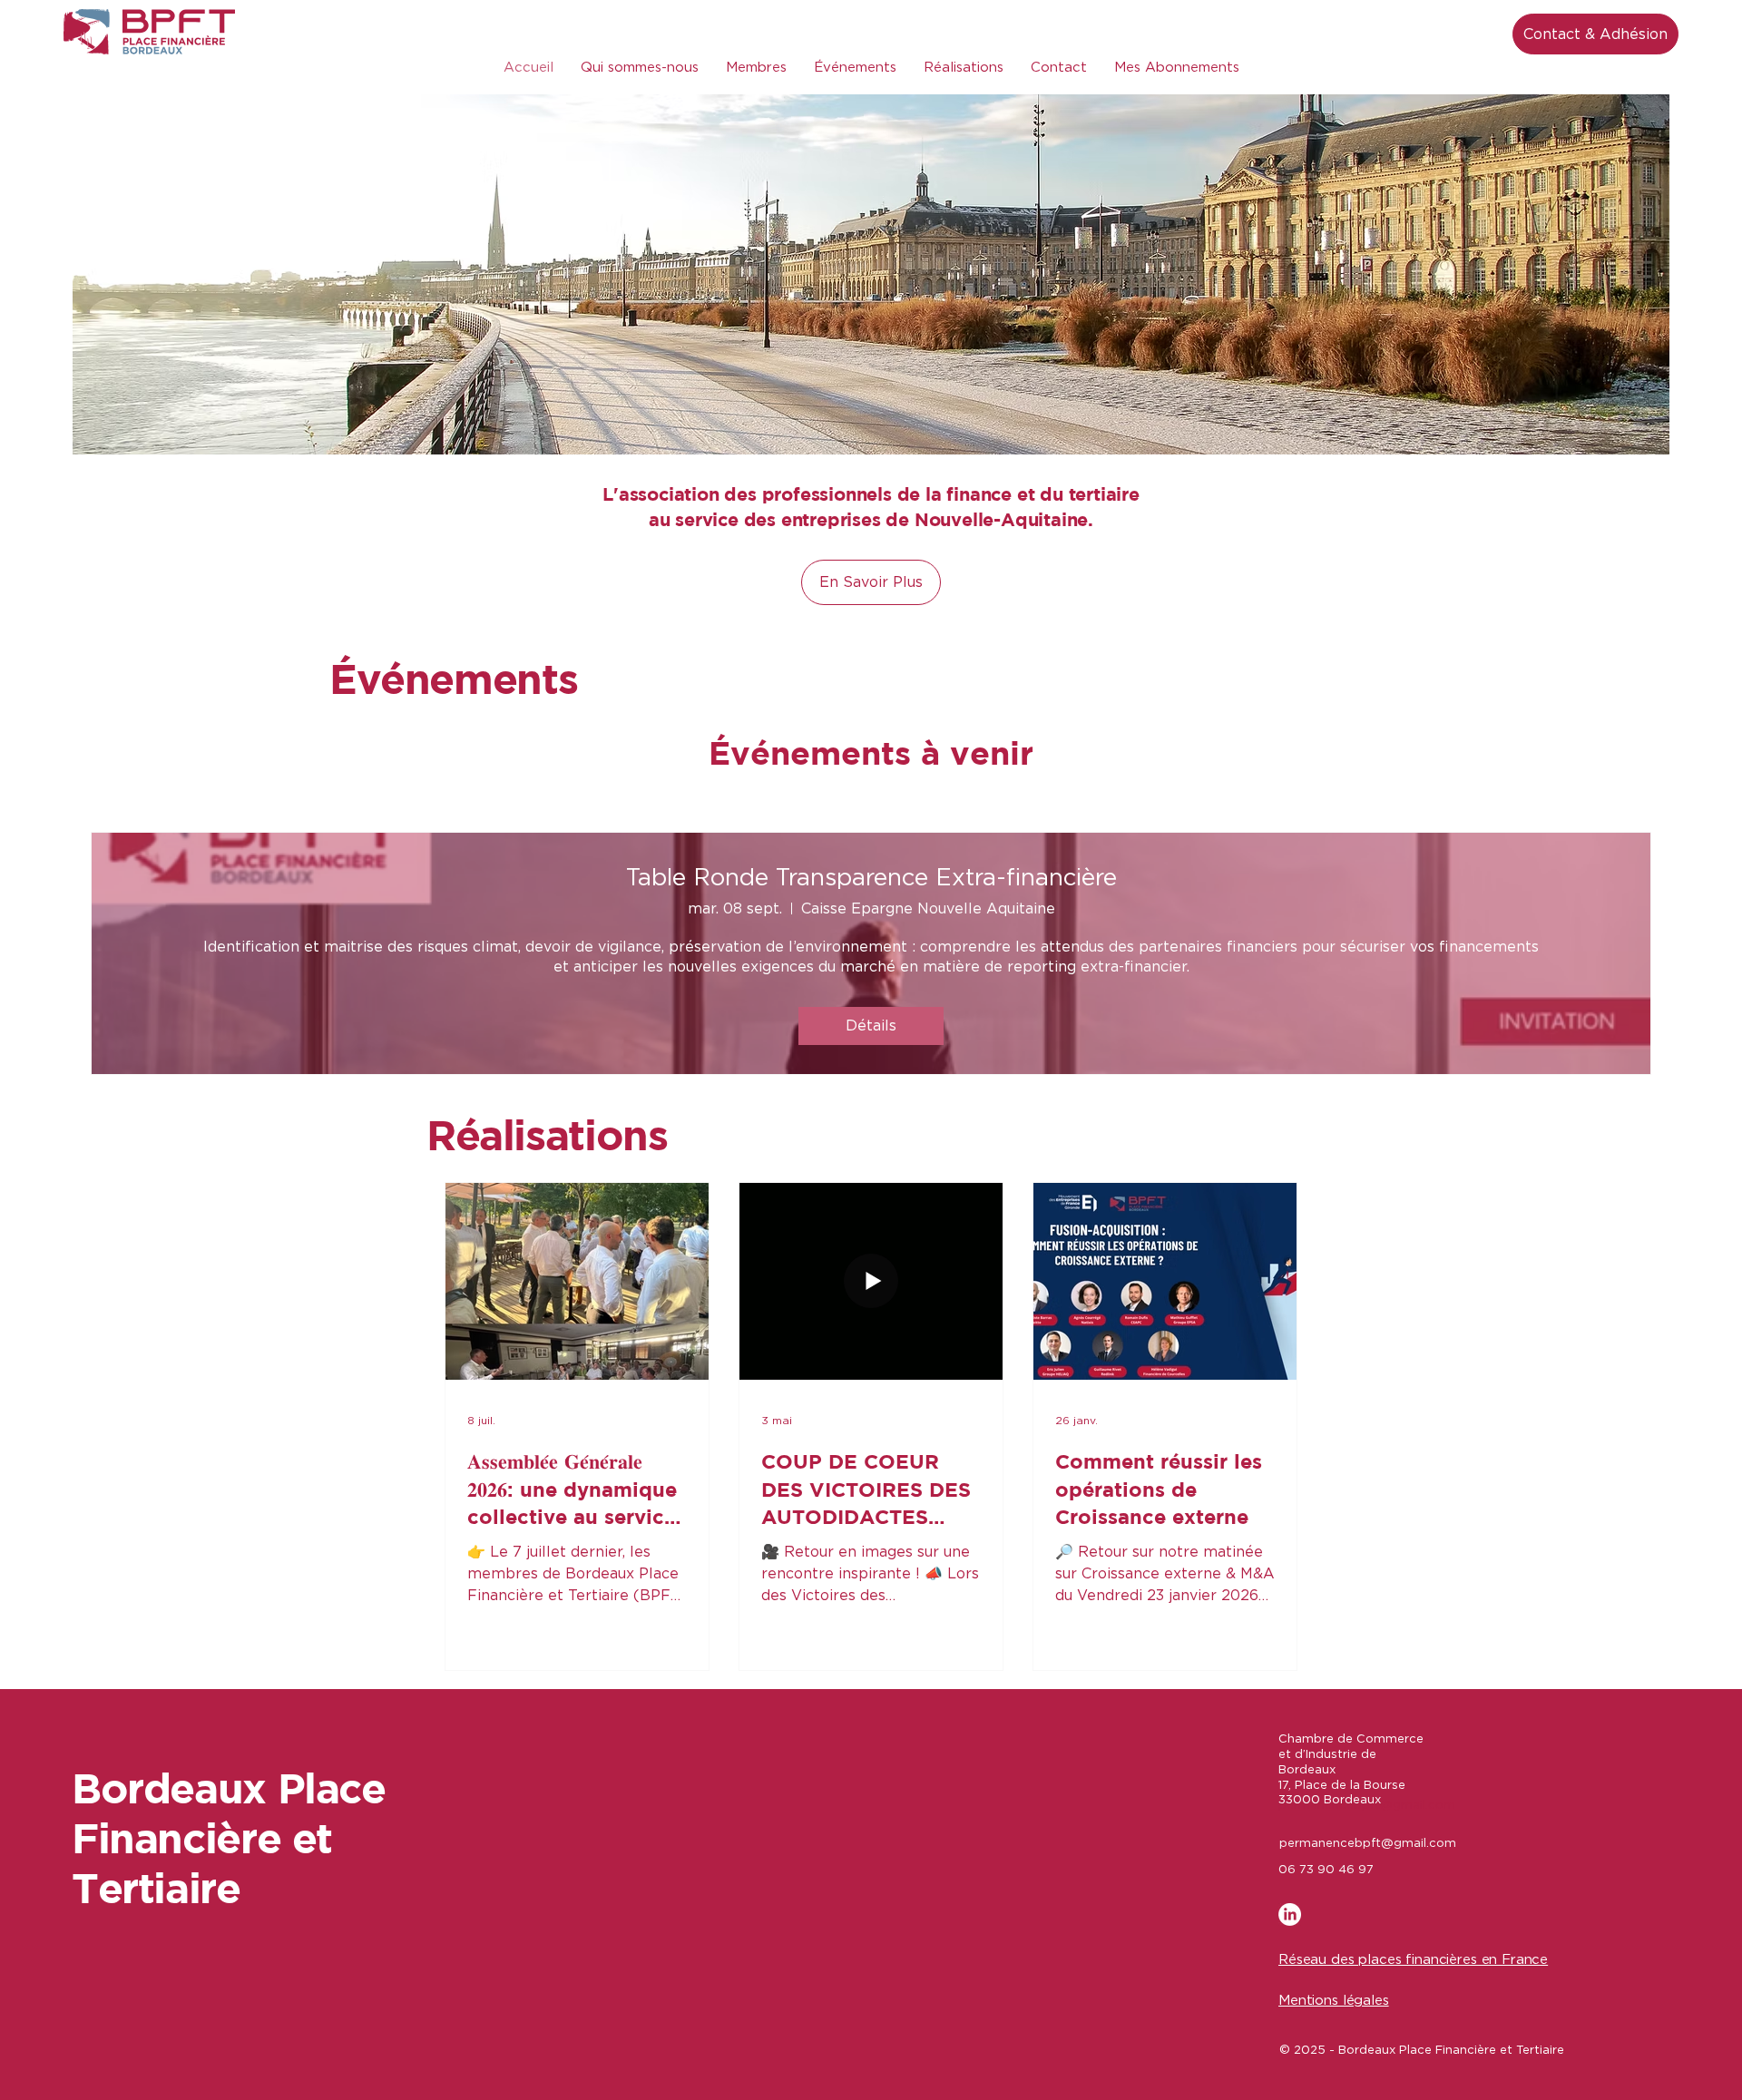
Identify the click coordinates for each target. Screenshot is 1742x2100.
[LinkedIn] (1290, 1914)
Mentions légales (1334, 2001)
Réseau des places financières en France (1413, 1960)
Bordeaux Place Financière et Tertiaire (229, 1837)
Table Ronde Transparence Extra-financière (871, 878)
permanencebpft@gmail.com (1368, 1844)
